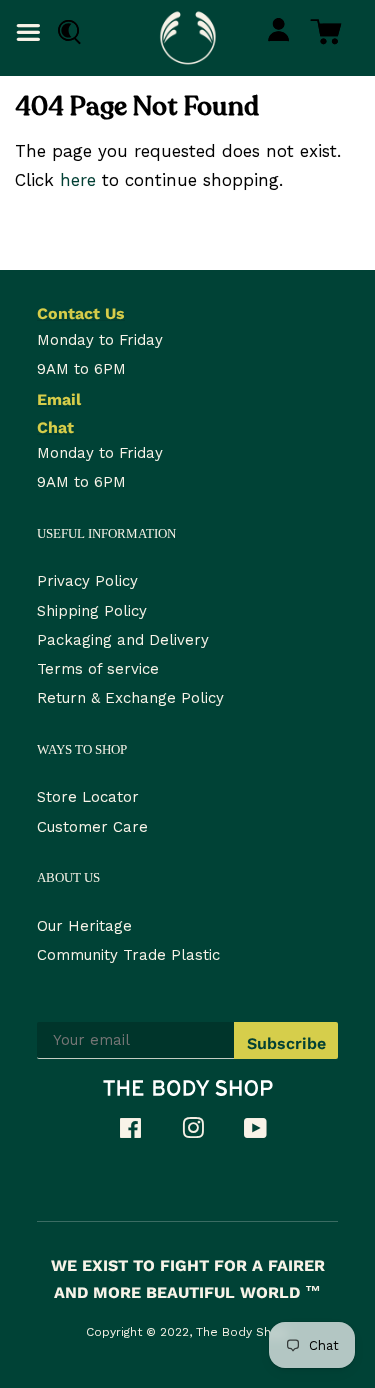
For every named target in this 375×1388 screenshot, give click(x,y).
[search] (64, 32)
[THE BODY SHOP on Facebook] (140, 1132)
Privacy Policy (87, 581)
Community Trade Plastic (128, 955)
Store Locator (88, 797)
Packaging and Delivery (123, 640)
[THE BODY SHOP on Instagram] (203, 1132)
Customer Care (92, 827)
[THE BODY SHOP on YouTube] (265, 1132)
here (78, 180)
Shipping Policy (92, 611)
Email (59, 399)
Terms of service (98, 669)
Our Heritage (84, 926)
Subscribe (286, 1043)
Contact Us (81, 313)
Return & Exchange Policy (130, 698)
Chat (55, 427)
